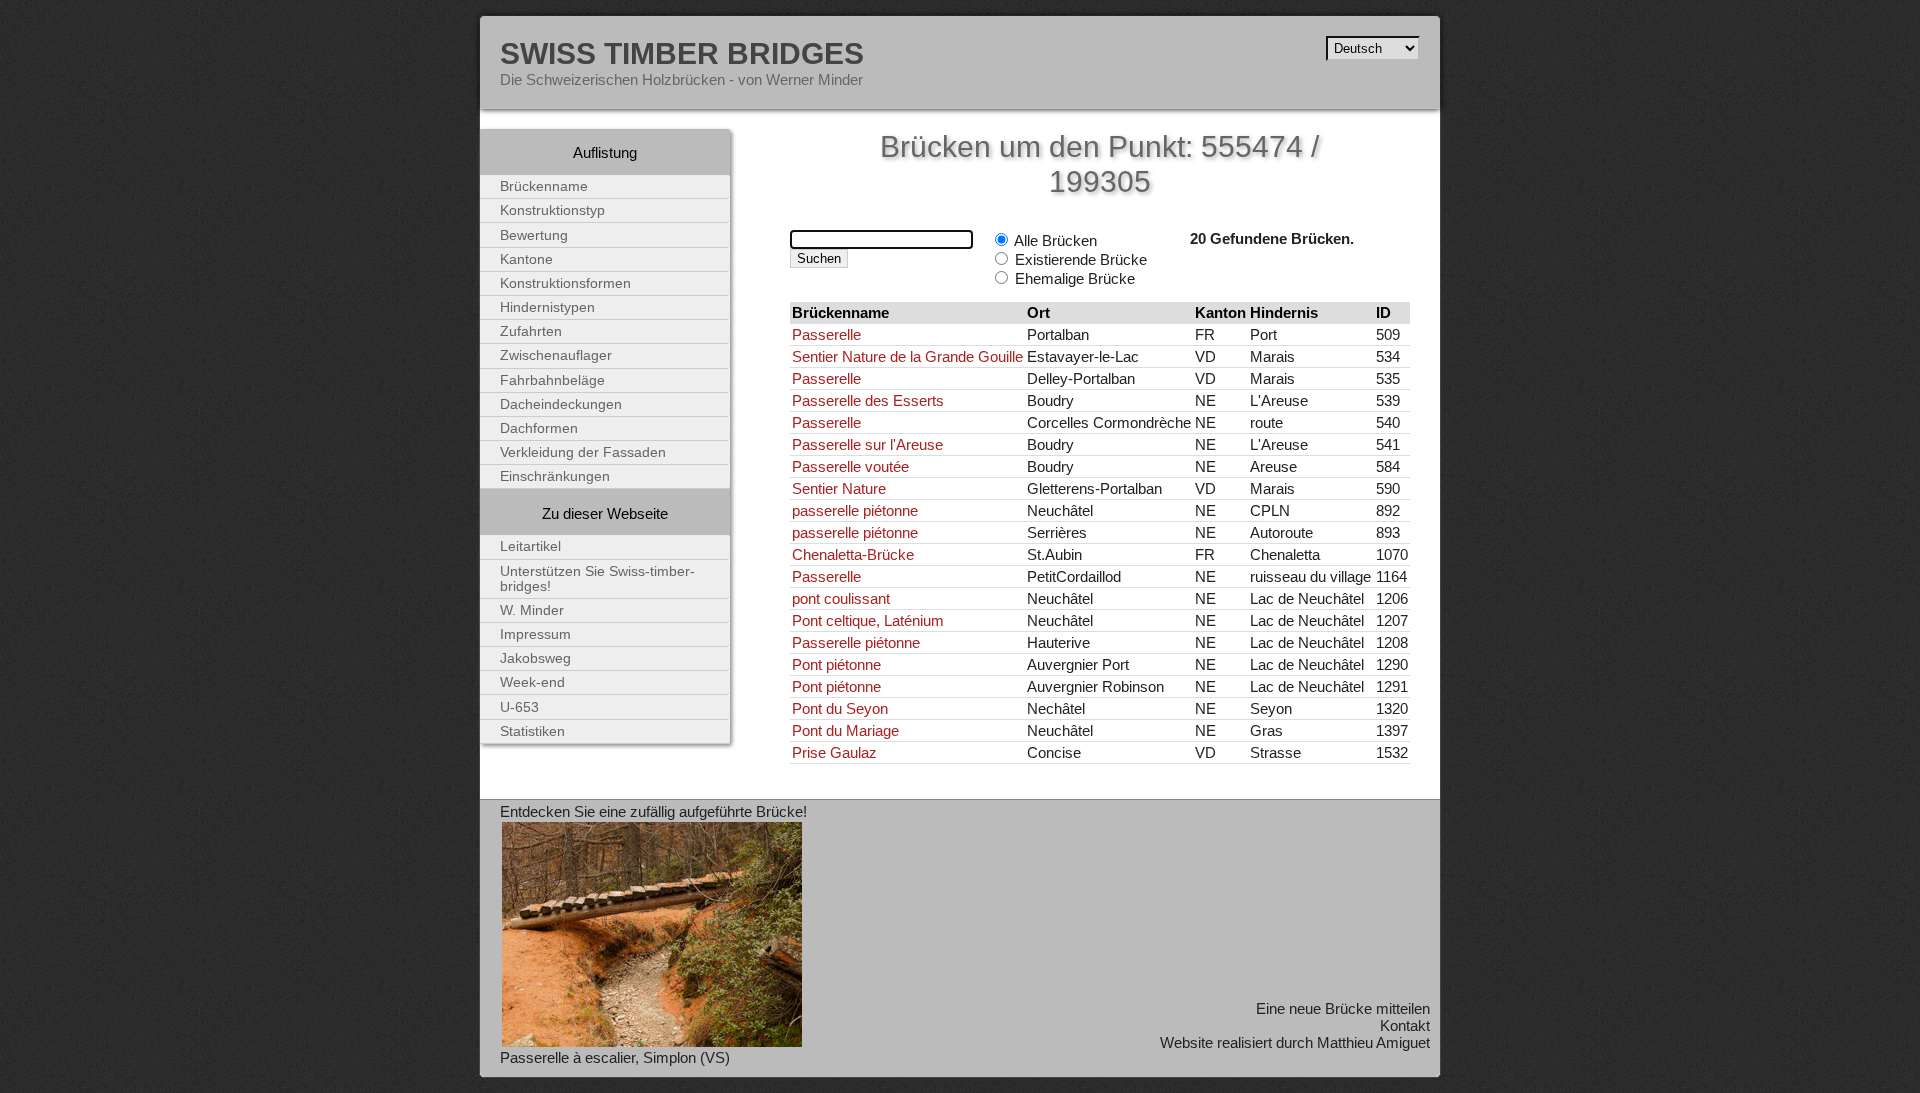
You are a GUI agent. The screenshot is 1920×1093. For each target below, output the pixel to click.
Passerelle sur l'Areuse (867, 444)
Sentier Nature (839, 488)
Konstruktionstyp (552, 210)
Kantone (526, 259)
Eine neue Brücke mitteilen (1343, 1008)
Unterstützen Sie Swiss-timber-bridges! (597, 579)
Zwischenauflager (556, 355)
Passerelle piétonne (856, 642)
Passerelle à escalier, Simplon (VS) (615, 1057)
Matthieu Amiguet (1373, 1042)
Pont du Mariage (845, 730)
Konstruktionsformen (565, 283)
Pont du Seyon (840, 708)
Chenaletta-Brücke (853, 554)
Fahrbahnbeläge (552, 380)
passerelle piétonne (855, 510)
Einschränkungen (555, 476)
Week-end (532, 682)
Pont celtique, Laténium (868, 620)
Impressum (535, 634)
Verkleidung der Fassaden (583, 452)
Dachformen (539, 428)
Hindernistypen (547, 307)
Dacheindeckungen (561, 404)
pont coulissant (841, 598)
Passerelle (826, 334)
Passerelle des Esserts (868, 400)
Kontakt (1405, 1025)
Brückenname (544, 186)
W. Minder (532, 610)
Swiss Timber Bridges (682, 53)
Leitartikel (530, 546)
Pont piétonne (836, 664)
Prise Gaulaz (834, 752)
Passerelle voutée (850, 466)
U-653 (519, 707)
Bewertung (534, 235)
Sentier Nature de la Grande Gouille (907, 356)
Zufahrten (531, 331)
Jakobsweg (535, 658)
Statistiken (532, 731)
